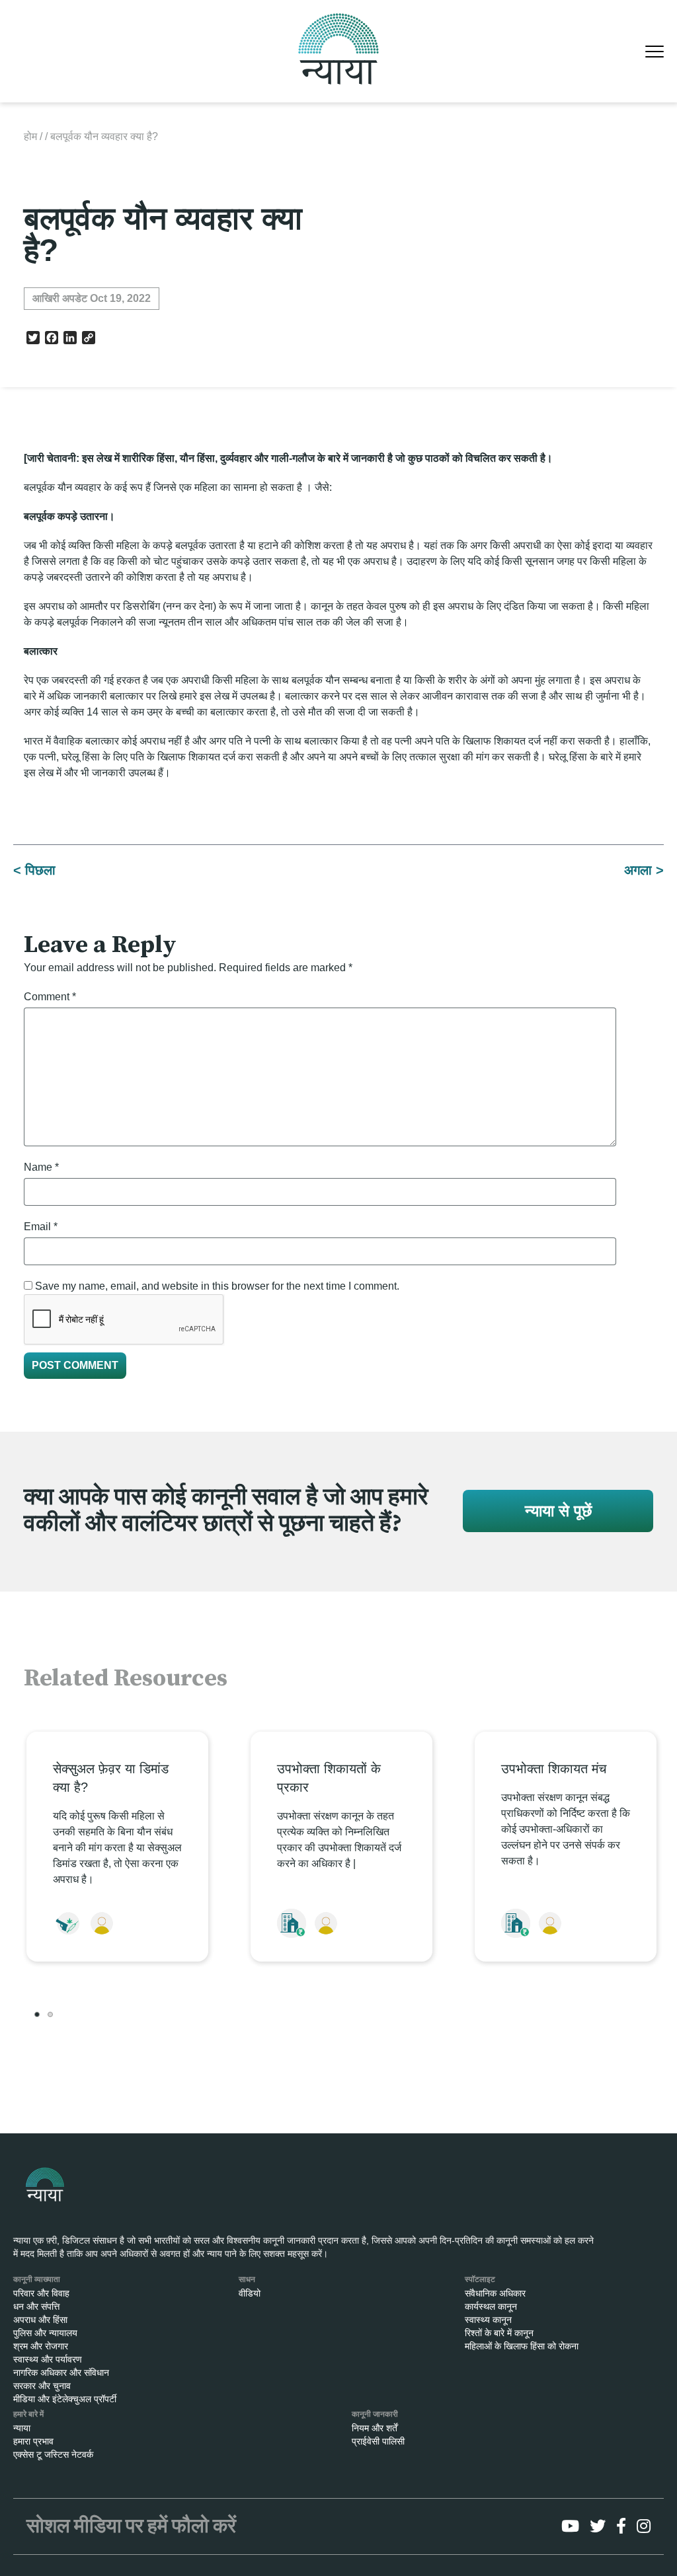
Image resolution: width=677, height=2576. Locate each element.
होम (30, 136)
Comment (50, 997)
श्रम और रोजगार (41, 2346)
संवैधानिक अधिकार (495, 2293)
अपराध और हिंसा (40, 2320)
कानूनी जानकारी (375, 2414)
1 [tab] (37, 2014)
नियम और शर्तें (375, 2428)
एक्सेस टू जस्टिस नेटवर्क (53, 2454)
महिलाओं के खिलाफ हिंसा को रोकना (522, 2346)
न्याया (22, 2428)
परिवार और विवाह (41, 2293)
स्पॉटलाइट (480, 2279)
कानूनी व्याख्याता (37, 2279)
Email (41, 1227)
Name (41, 1167)
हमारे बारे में (28, 2414)
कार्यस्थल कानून (491, 2306)
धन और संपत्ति (36, 2306)
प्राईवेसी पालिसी (378, 2441)
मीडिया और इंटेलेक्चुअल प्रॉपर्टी (65, 2399)
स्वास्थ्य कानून (488, 2320)
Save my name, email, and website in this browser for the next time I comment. (217, 1286)
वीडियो (250, 2293)
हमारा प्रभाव (33, 2441)
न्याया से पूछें (558, 1511)
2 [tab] (50, 2014)
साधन (247, 2279)
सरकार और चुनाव (42, 2386)
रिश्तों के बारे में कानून (499, 2333)
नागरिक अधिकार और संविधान (61, 2373)
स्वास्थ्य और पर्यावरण (48, 2359)
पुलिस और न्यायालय (45, 2333)
